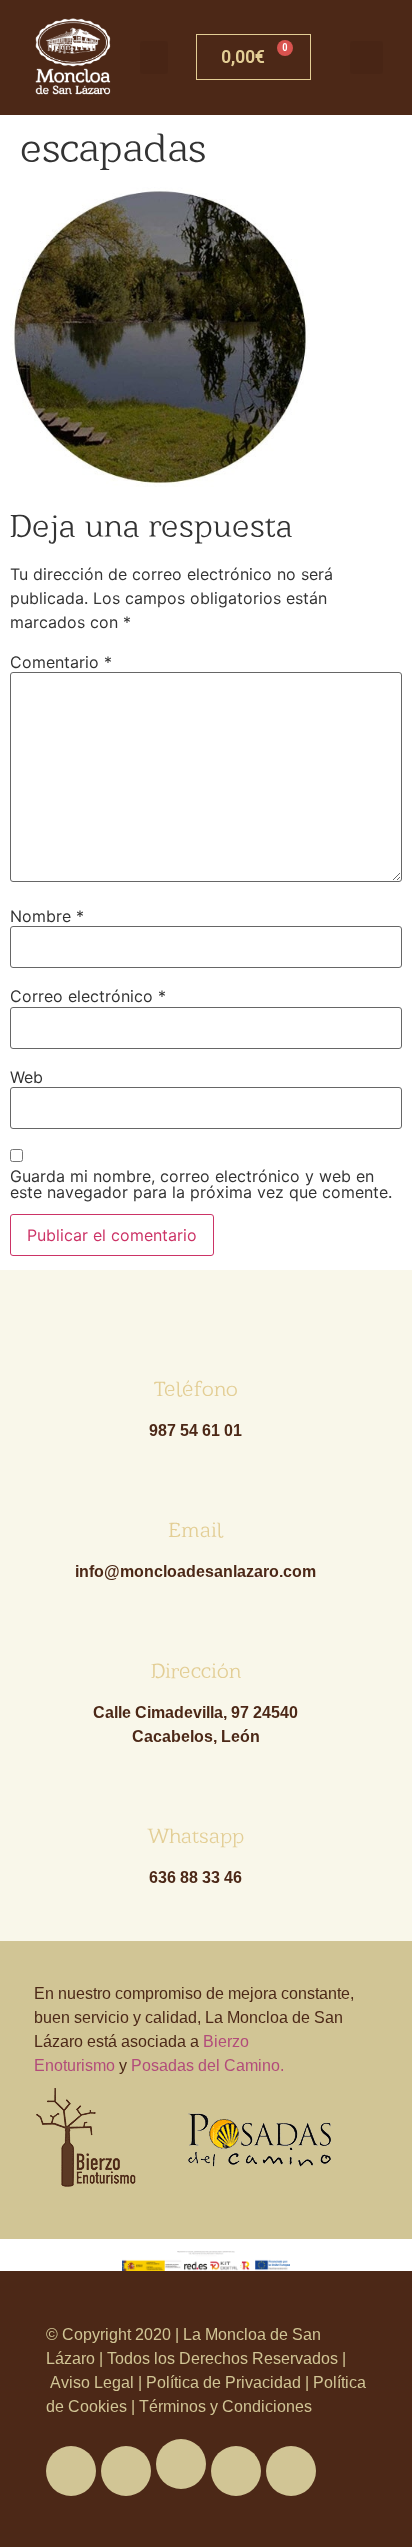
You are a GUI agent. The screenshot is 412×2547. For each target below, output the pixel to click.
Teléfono (196, 1388)
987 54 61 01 (195, 1430)
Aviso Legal (94, 2382)
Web (26, 1077)
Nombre (47, 916)
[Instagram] (291, 2471)
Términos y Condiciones (223, 2406)
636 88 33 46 (195, 1877)
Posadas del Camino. (207, 2065)
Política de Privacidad (223, 2382)
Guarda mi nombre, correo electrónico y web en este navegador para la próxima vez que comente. (201, 1184)
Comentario (61, 662)
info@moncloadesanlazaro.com (195, 1571)
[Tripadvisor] (236, 2471)
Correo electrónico (88, 996)
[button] (154, 57)
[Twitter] (126, 2471)
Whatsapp (195, 1835)
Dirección (196, 1670)
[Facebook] (71, 2471)
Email (195, 1529)
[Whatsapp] (181, 2464)
